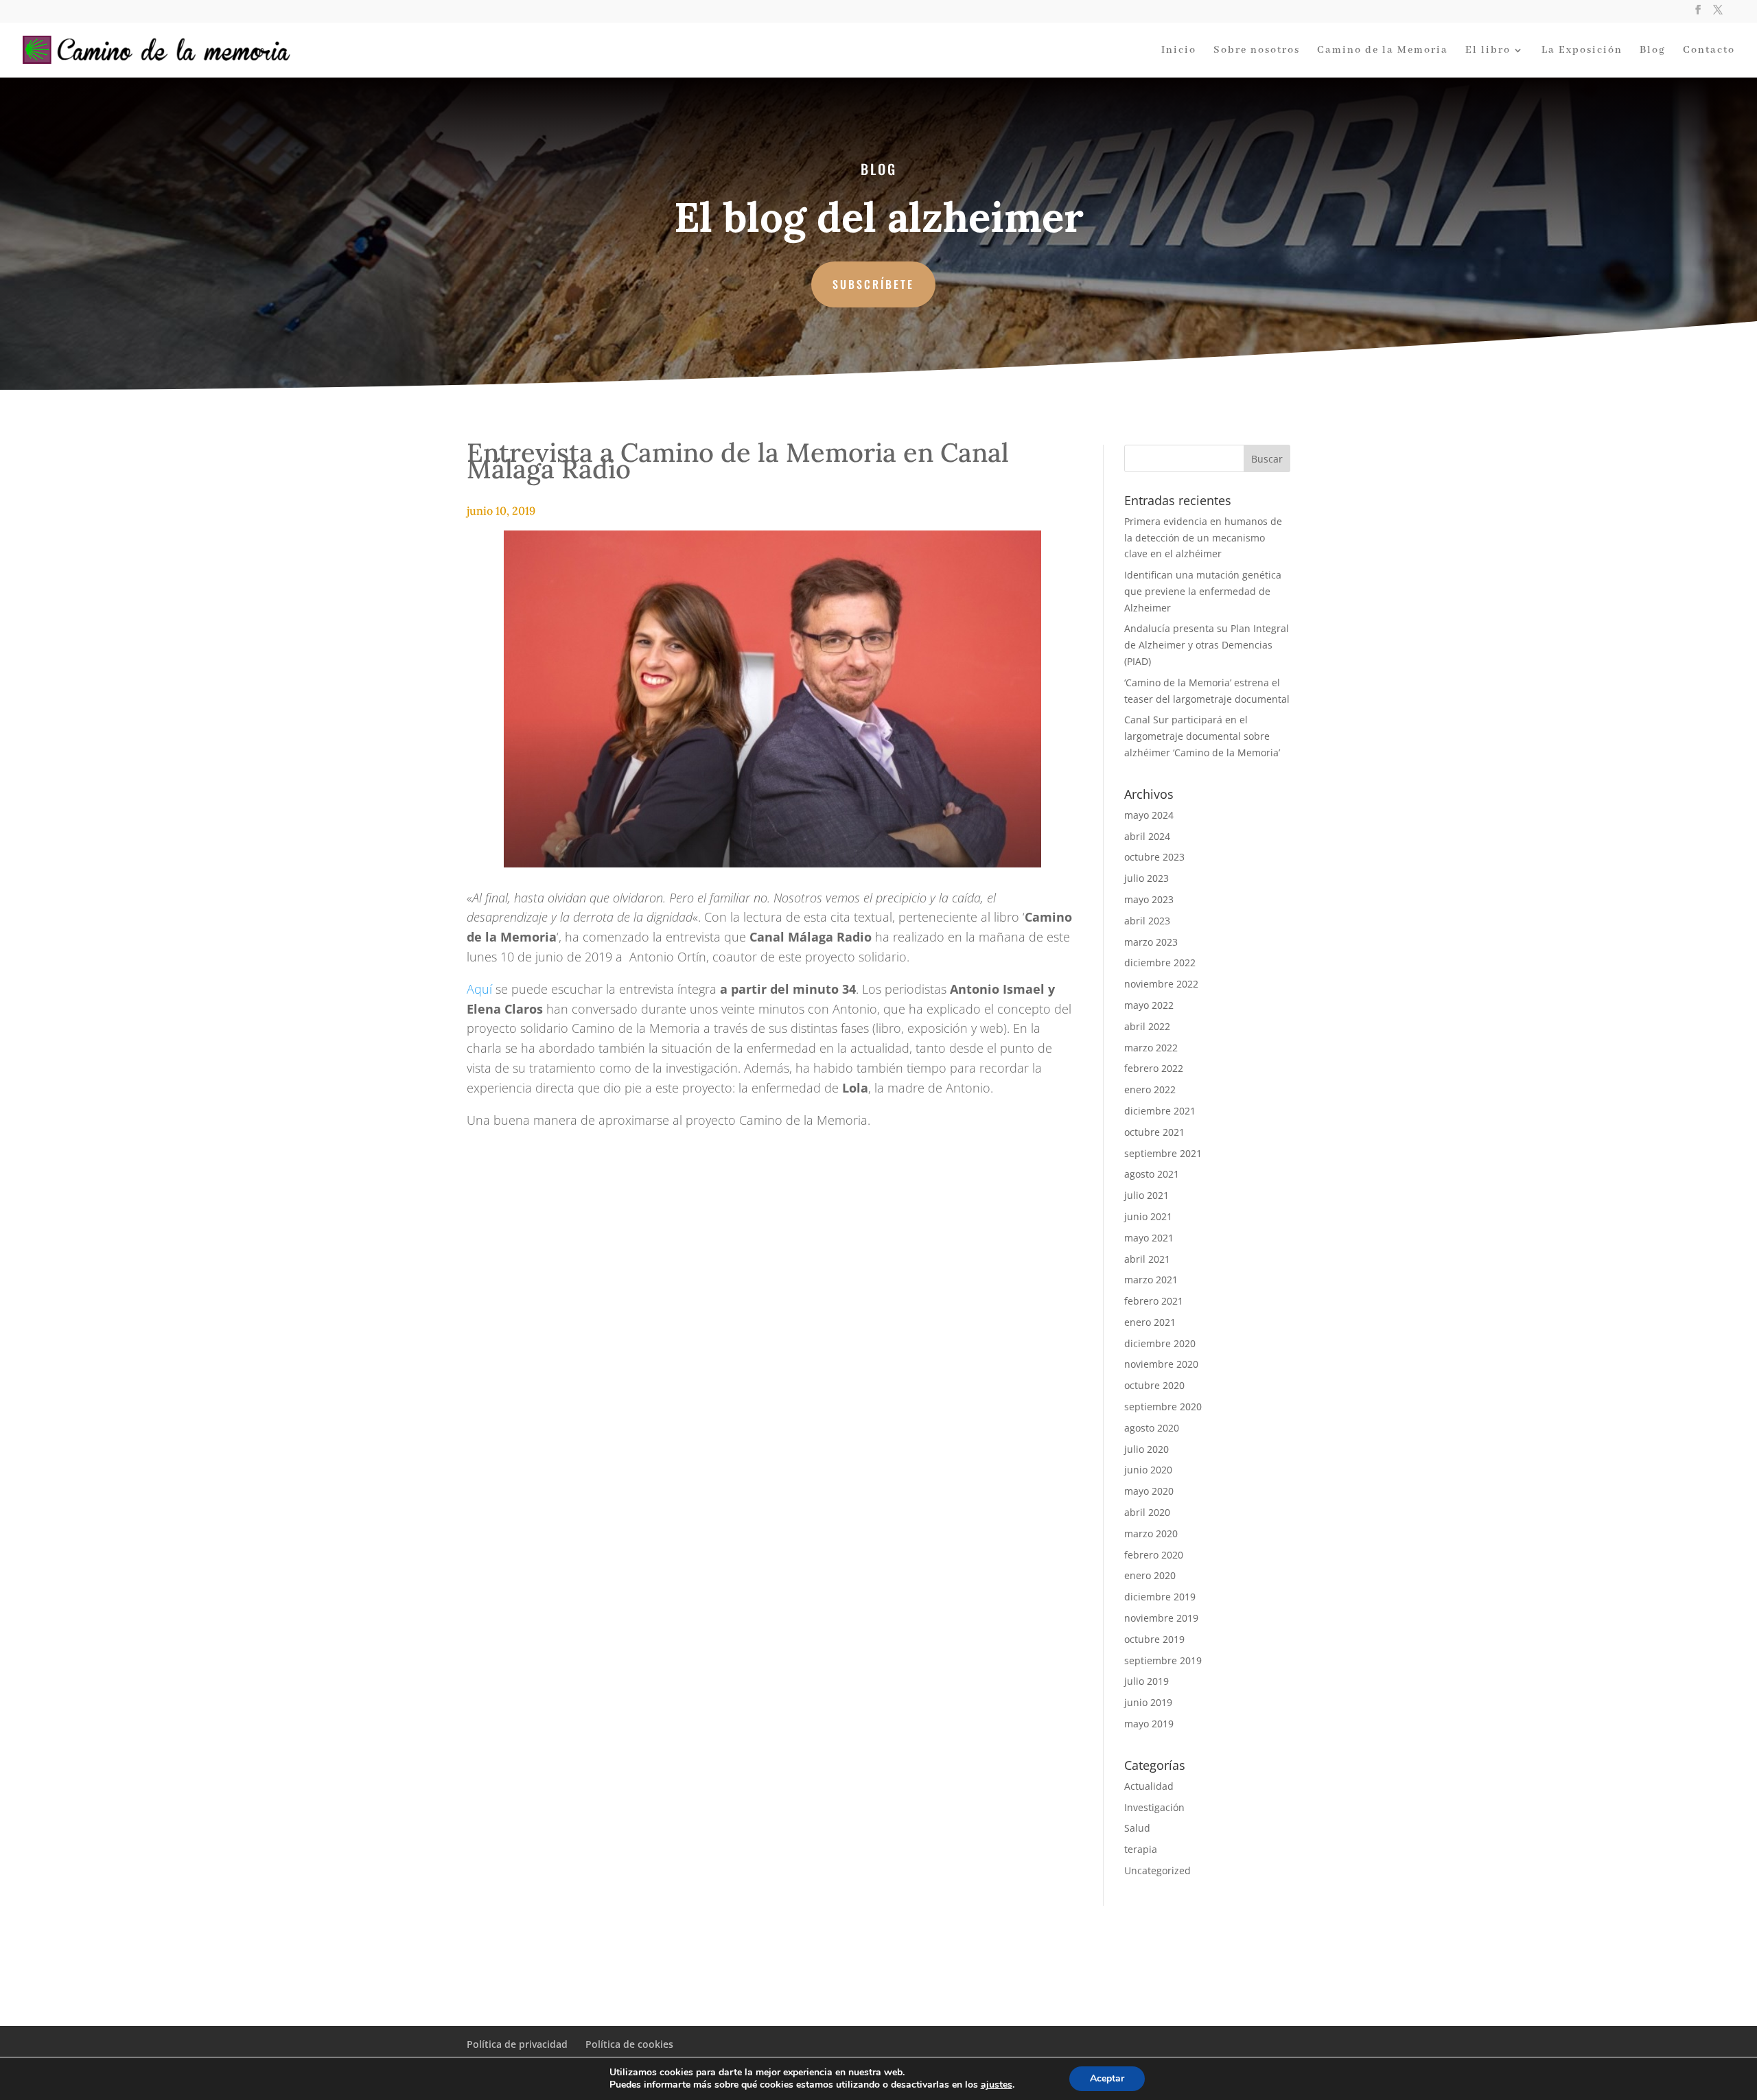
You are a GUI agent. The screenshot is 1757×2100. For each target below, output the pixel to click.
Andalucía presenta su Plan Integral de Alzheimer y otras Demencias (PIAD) (1207, 645)
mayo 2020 (1149, 1491)
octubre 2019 (1154, 1639)
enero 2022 (1150, 1089)
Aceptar (1107, 2078)
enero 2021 (1150, 1322)
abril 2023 (1147, 921)
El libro (1488, 51)
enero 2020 (1150, 1575)
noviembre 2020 (1161, 1364)
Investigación (1154, 1807)
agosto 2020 (1152, 1428)
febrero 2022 (1154, 1068)
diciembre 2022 (1160, 962)
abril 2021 (1147, 1259)
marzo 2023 (1151, 942)
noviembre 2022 (1161, 984)
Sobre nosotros (1257, 51)
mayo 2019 (1149, 1724)
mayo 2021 (1149, 1238)
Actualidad (1149, 1786)
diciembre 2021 (1160, 1111)
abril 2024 (1147, 836)
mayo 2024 (1149, 815)
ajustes (997, 2085)
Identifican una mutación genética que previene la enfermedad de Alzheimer (1203, 591)
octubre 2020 (1154, 1385)
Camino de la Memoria (1383, 51)
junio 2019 (1148, 1702)
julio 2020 (1147, 1449)
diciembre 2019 (1160, 1597)
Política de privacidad (517, 2044)
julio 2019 (1147, 1681)
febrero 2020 (1154, 1555)
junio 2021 (1148, 1216)
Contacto (1709, 51)
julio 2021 (1147, 1195)
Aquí (479, 989)
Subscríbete (873, 284)
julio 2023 (1147, 878)
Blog (1653, 51)
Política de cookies (629, 2044)
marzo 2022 (1151, 1048)
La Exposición (1582, 51)
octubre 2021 (1154, 1132)
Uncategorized (1157, 1870)
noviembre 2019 (1161, 1618)
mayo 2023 (1149, 899)
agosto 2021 (1152, 1174)
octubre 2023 (1154, 857)
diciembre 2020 (1160, 1343)
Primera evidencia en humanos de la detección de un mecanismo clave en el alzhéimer (1203, 538)
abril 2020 (1147, 1512)
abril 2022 (1147, 1026)
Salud (1137, 1828)
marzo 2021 (1151, 1280)
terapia (1141, 1849)
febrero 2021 (1154, 1301)
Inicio (1179, 51)
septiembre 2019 (1163, 1660)
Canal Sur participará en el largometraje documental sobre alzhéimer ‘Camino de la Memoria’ (1202, 736)
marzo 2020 (1151, 1533)
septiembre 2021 (1163, 1153)
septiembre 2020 (1163, 1407)
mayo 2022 (1149, 1005)
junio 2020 (1148, 1470)
